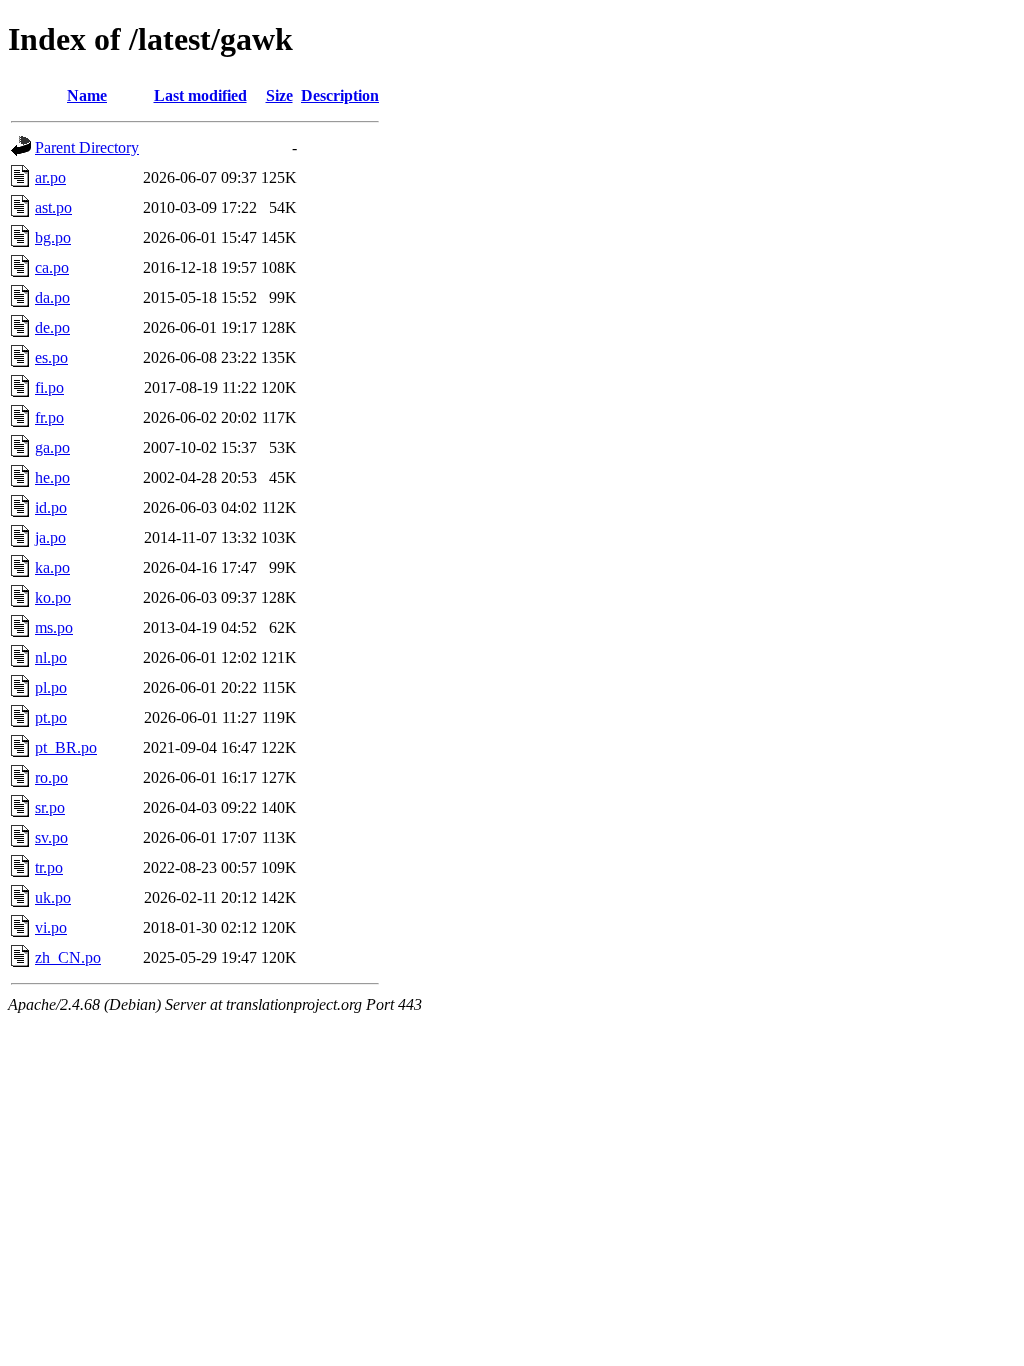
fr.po (49, 417)
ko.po (53, 597)
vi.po (51, 927)
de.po (52, 327)
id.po (51, 507)
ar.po (50, 177)
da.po (52, 297)
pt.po (51, 717)
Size (279, 95)
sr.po (50, 807)
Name (87, 95)
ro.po (51, 777)
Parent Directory (87, 147)
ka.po (52, 567)
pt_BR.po (66, 747)
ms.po (54, 627)
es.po (51, 357)
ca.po (52, 267)
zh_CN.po (68, 957)
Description (340, 95)
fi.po (49, 387)
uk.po (53, 897)
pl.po (51, 687)
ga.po (52, 447)
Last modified (200, 95)
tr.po (49, 867)
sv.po (51, 837)
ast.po (53, 207)
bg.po (53, 237)
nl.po (51, 657)
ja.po (50, 537)
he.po (52, 477)
